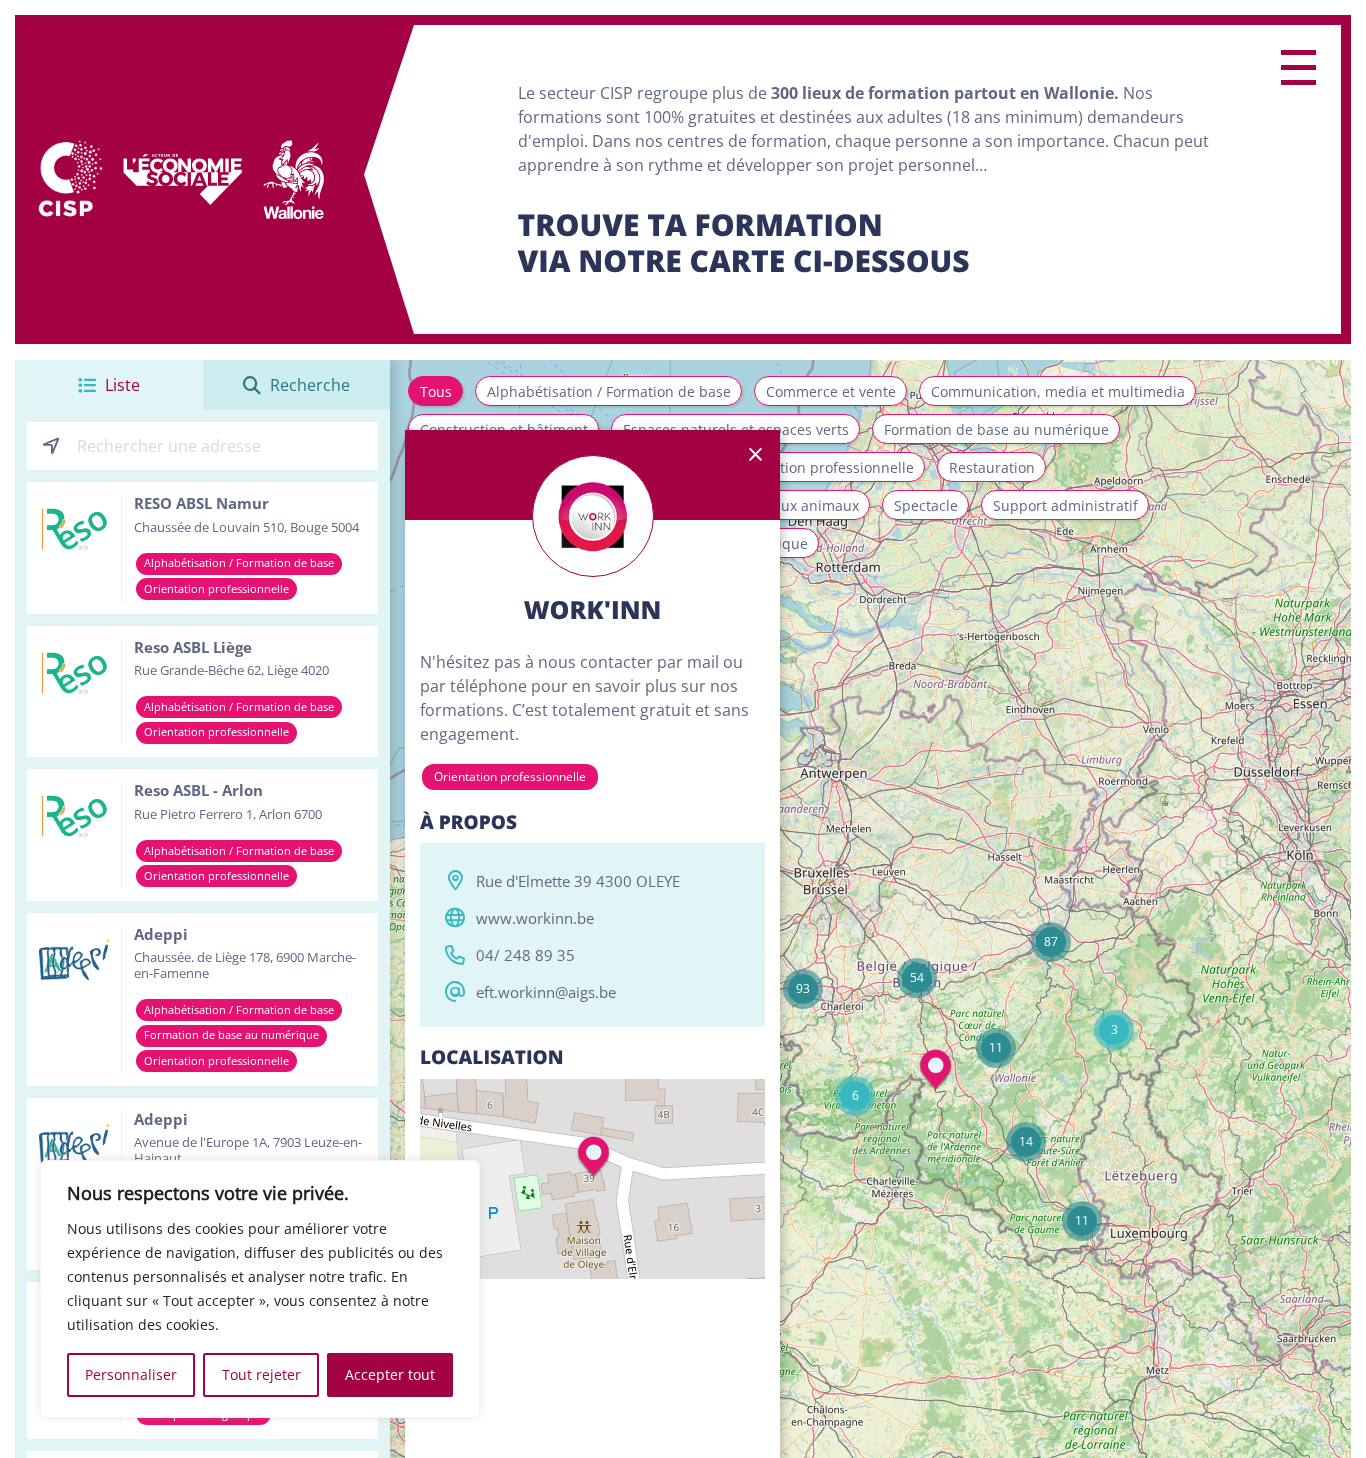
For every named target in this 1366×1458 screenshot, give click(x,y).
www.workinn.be (535, 918)
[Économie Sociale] (183, 180)
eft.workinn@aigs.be (546, 992)
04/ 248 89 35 (525, 955)
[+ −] (592, 1179)
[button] (1114, 1030)
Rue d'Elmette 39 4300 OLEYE (578, 881)
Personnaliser (131, 1374)
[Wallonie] (293, 180)
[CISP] (69, 180)
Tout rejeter (261, 1374)
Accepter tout (390, 1374)
